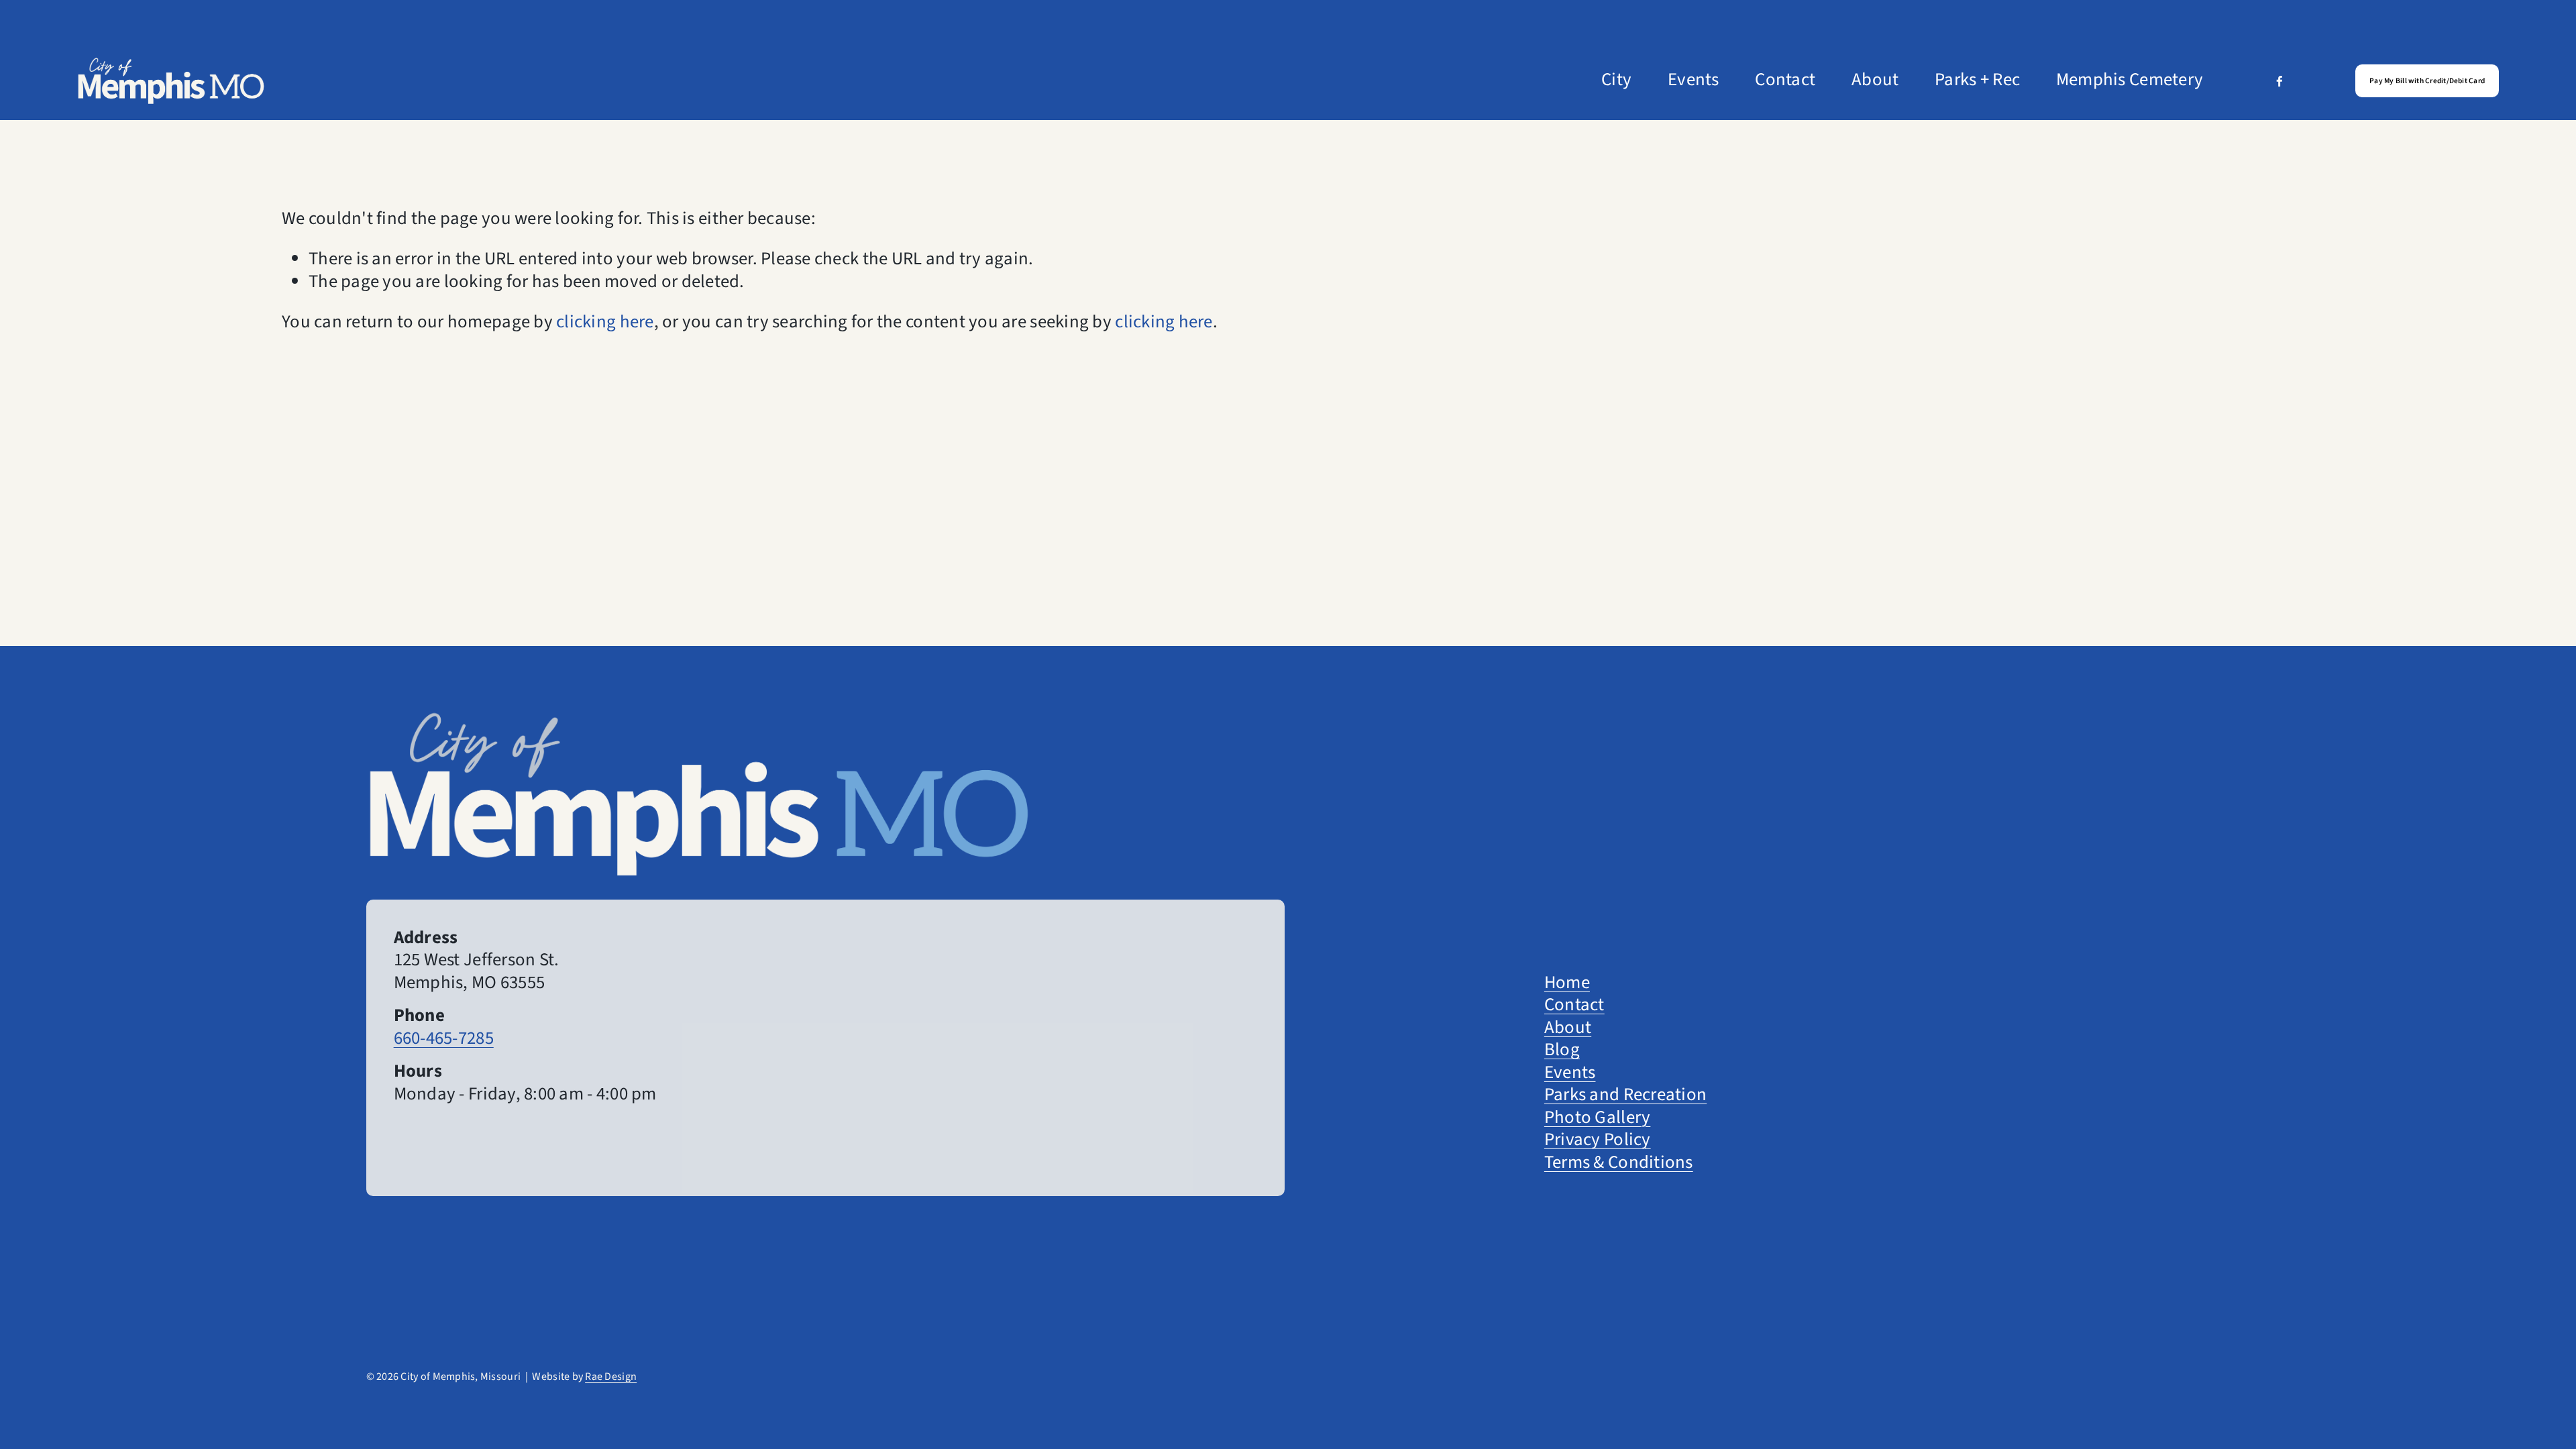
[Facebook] (2279, 80)
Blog (1562, 1051)
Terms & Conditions (1619, 1163)
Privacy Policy (1598, 1140)
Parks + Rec (1977, 80)
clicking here (605, 322)
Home (1567, 983)
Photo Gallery (1597, 1118)
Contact (1785, 80)
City (1616, 80)
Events (1694, 80)
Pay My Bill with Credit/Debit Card (2427, 81)
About (1875, 80)
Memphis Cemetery (2130, 80)
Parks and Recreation (1625, 1095)
